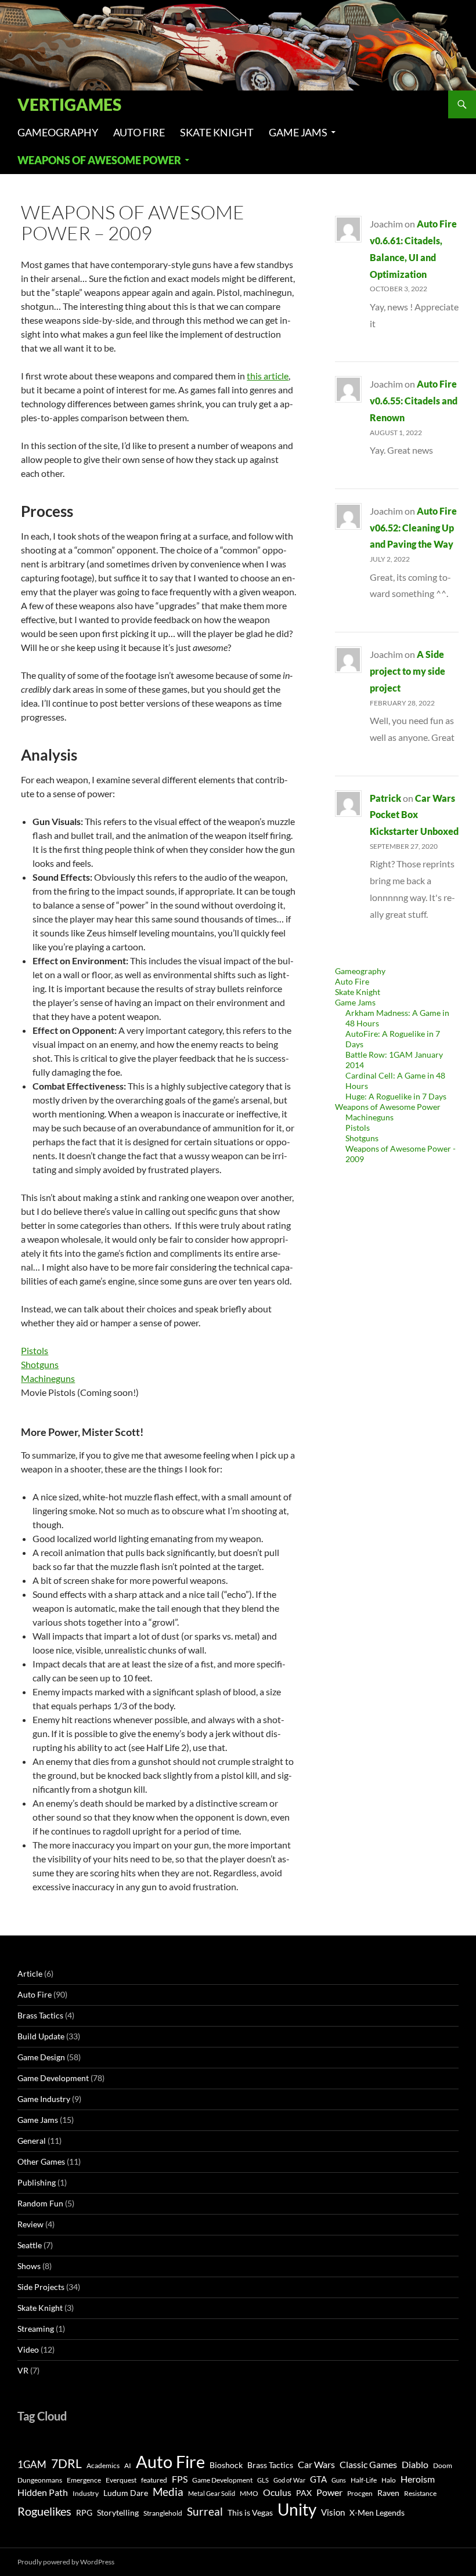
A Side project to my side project (408, 671)
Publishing (37, 2182)
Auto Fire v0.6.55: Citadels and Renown (414, 401)
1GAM (32, 2464)
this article (268, 376)
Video (28, 2349)
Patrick (385, 798)
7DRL (66, 2463)
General (32, 2141)
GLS (263, 2480)
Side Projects (41, 2287)
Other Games (41, 2161)
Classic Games (368, 2465)
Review (30, 2224)
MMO (249, 2493)
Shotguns (40, 1364)
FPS (180, 2479)
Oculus (277, 2492)
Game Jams (298, 132)
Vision (333, 2512)
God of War (289, 2480)
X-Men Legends (377, 2513)
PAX (304, 2493)
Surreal (205, 2511)
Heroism (418, 2479)
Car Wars (316, 2465)
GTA (318, 2479)
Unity (297, 2510)
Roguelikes (44, 2511)
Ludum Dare (126, 2493)
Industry (86, 2493)
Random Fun (40, 2203)
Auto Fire (139, 132)
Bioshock (226, 2465)
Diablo (415, 2465)
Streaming (36, 2329)
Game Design (41, 2057)
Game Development (53, 2078)
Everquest (121, 2480)
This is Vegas (250, 2513)
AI (128, 2465)
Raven (388, 2493)
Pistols (35, 1350)
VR (23, 2370)
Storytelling (118, 2513)
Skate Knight (217, 132)
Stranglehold (163, 2513)
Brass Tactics (40, 2015)
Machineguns (48, 1378)
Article (30, 1973)
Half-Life (364, 2480)
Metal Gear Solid (212, 2493)
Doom (443, 2465)
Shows (29, 2266)
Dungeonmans (40, 2480)
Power (329, 2492)
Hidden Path (43, 2492)
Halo (389, 2480)
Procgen (360, 2493)
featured (154, 2480)
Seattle (30, 2245)
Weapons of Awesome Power (99, 160)
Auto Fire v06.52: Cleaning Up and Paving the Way (413, 528)
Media (168, 2492)
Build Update (41, 2036)
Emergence (84, 2480)
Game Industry (44, 2099)
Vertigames (69, 104)
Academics (103, 2465)
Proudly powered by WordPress (66, 2562)
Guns (339, 2480)
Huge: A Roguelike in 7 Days (396, 1096)
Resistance (420, 2493)
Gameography (58, 132)
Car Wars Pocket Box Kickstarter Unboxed (414, 815)
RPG (84, 2513)
